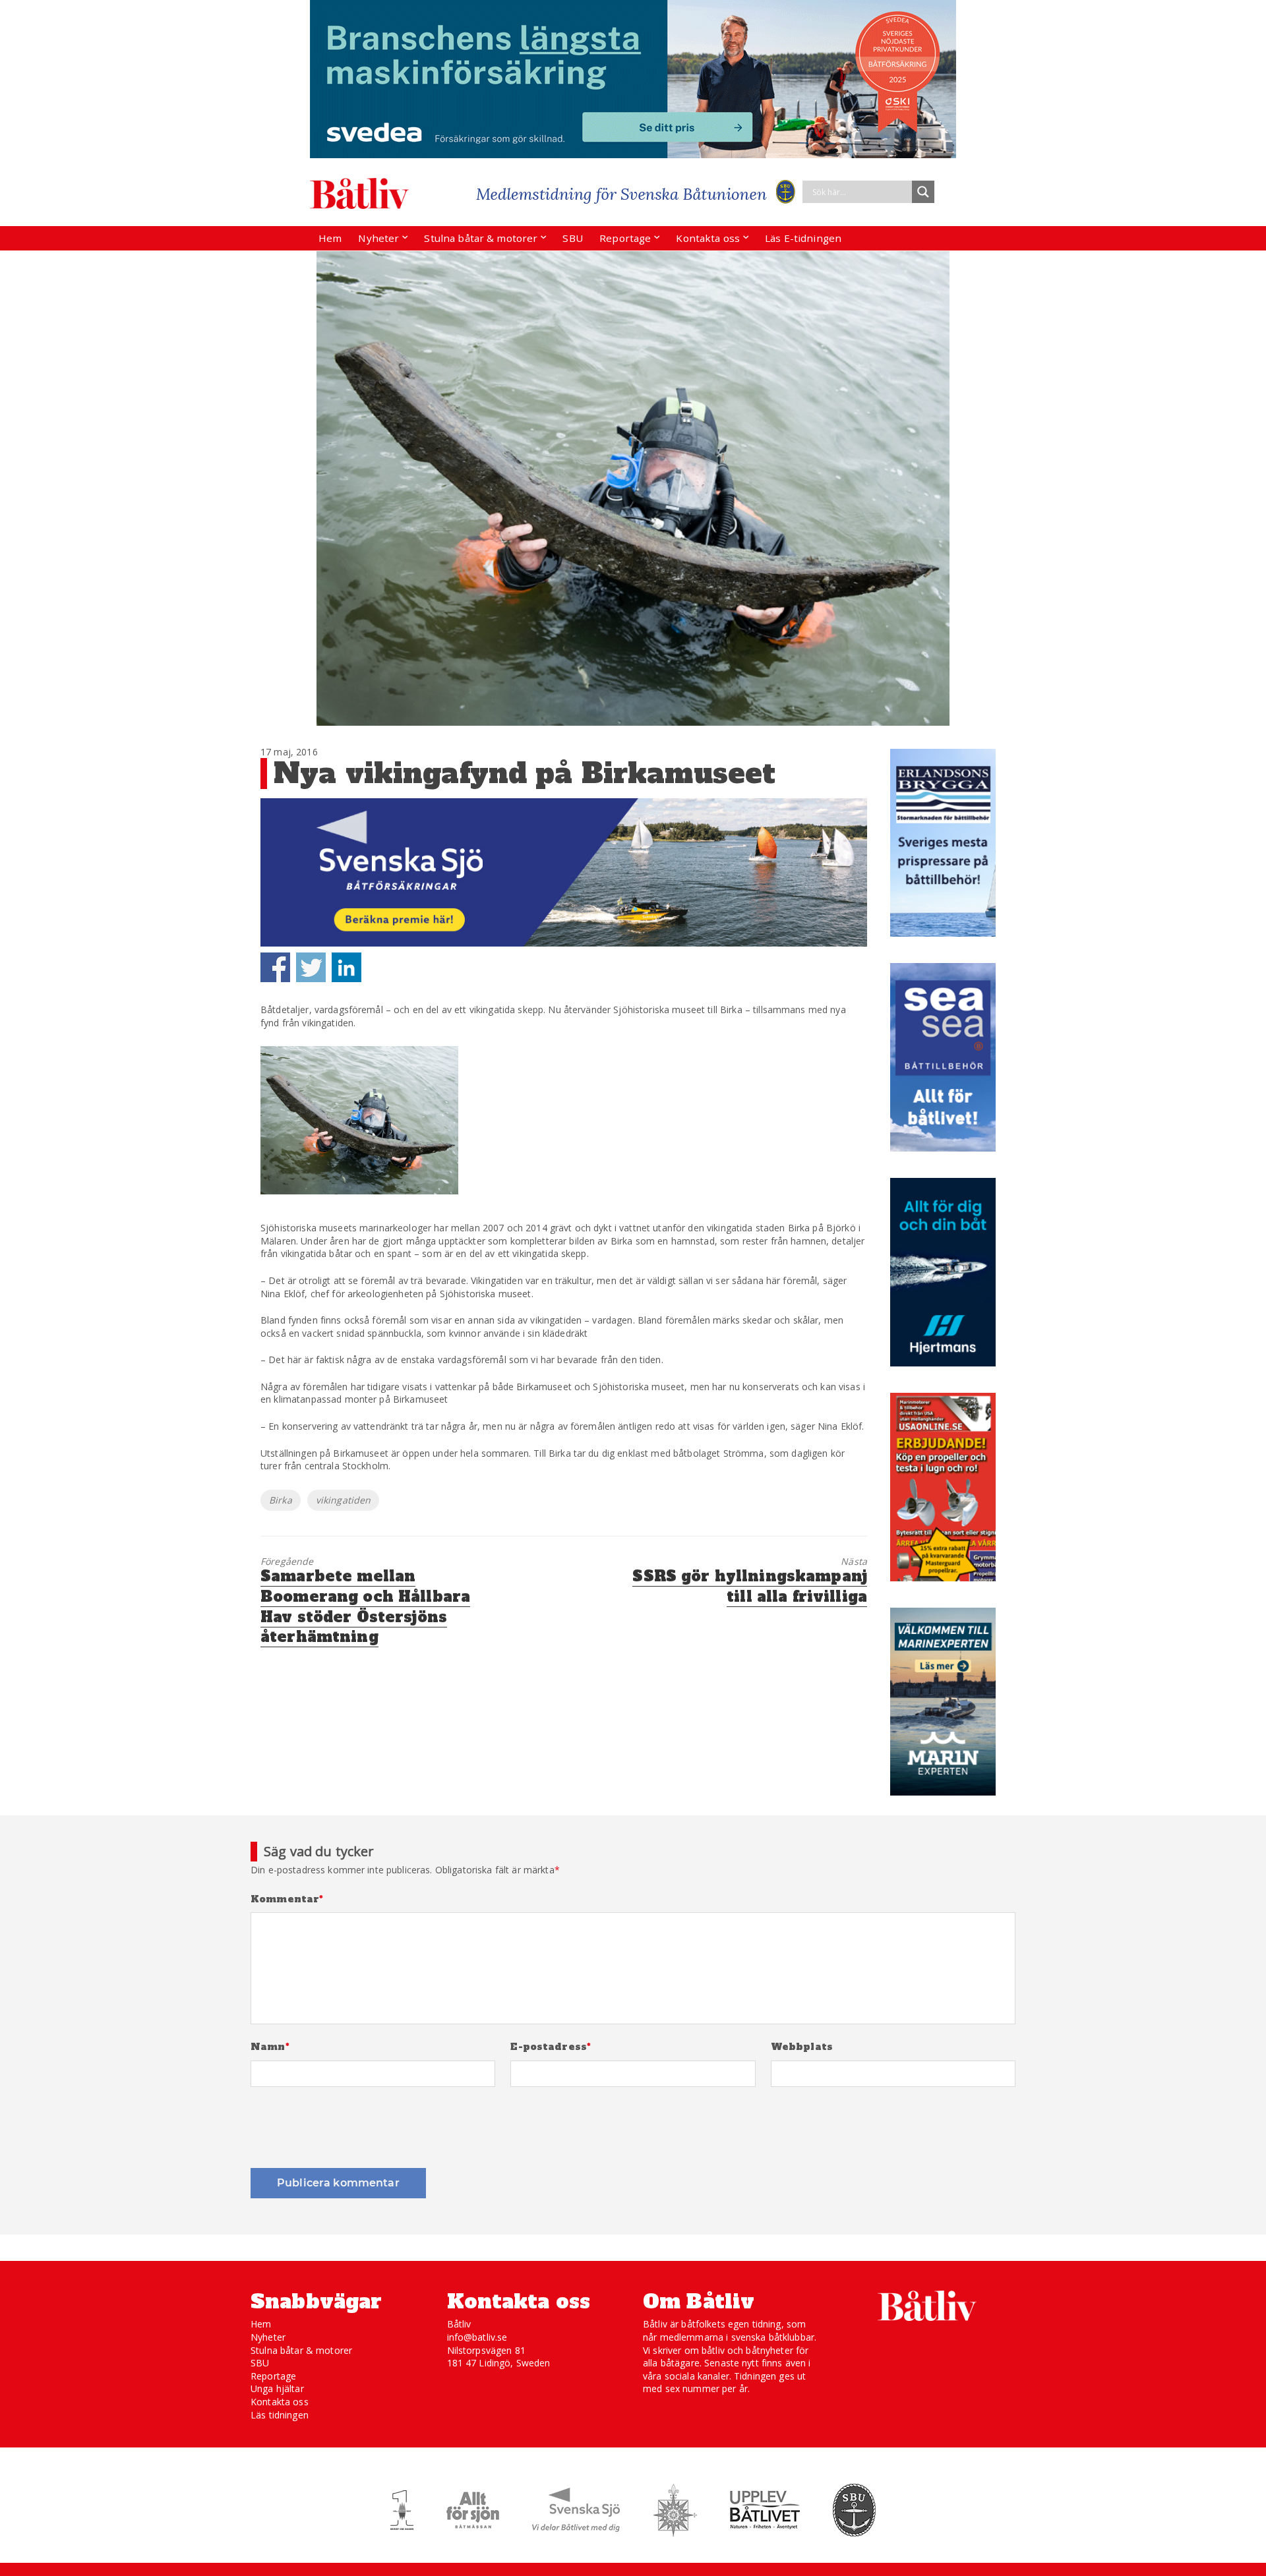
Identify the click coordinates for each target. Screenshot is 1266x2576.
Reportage (625, 238)
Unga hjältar (277, 2388)
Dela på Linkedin (347, 967)
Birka (281, 1500)
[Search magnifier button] (923, 192)
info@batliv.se (477, 2337)
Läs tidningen (280, 2415)
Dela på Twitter (311, 967)
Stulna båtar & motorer (481, 238)
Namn (270, 2047)
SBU (572, 238)
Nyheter (378, 238)
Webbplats (802, 2047)
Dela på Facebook (275, 967)
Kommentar (287, 1899)
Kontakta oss (708, 238)
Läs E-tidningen (803, 238)
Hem (330, 238)
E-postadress (551, 2047)
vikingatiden (344, 1500)
